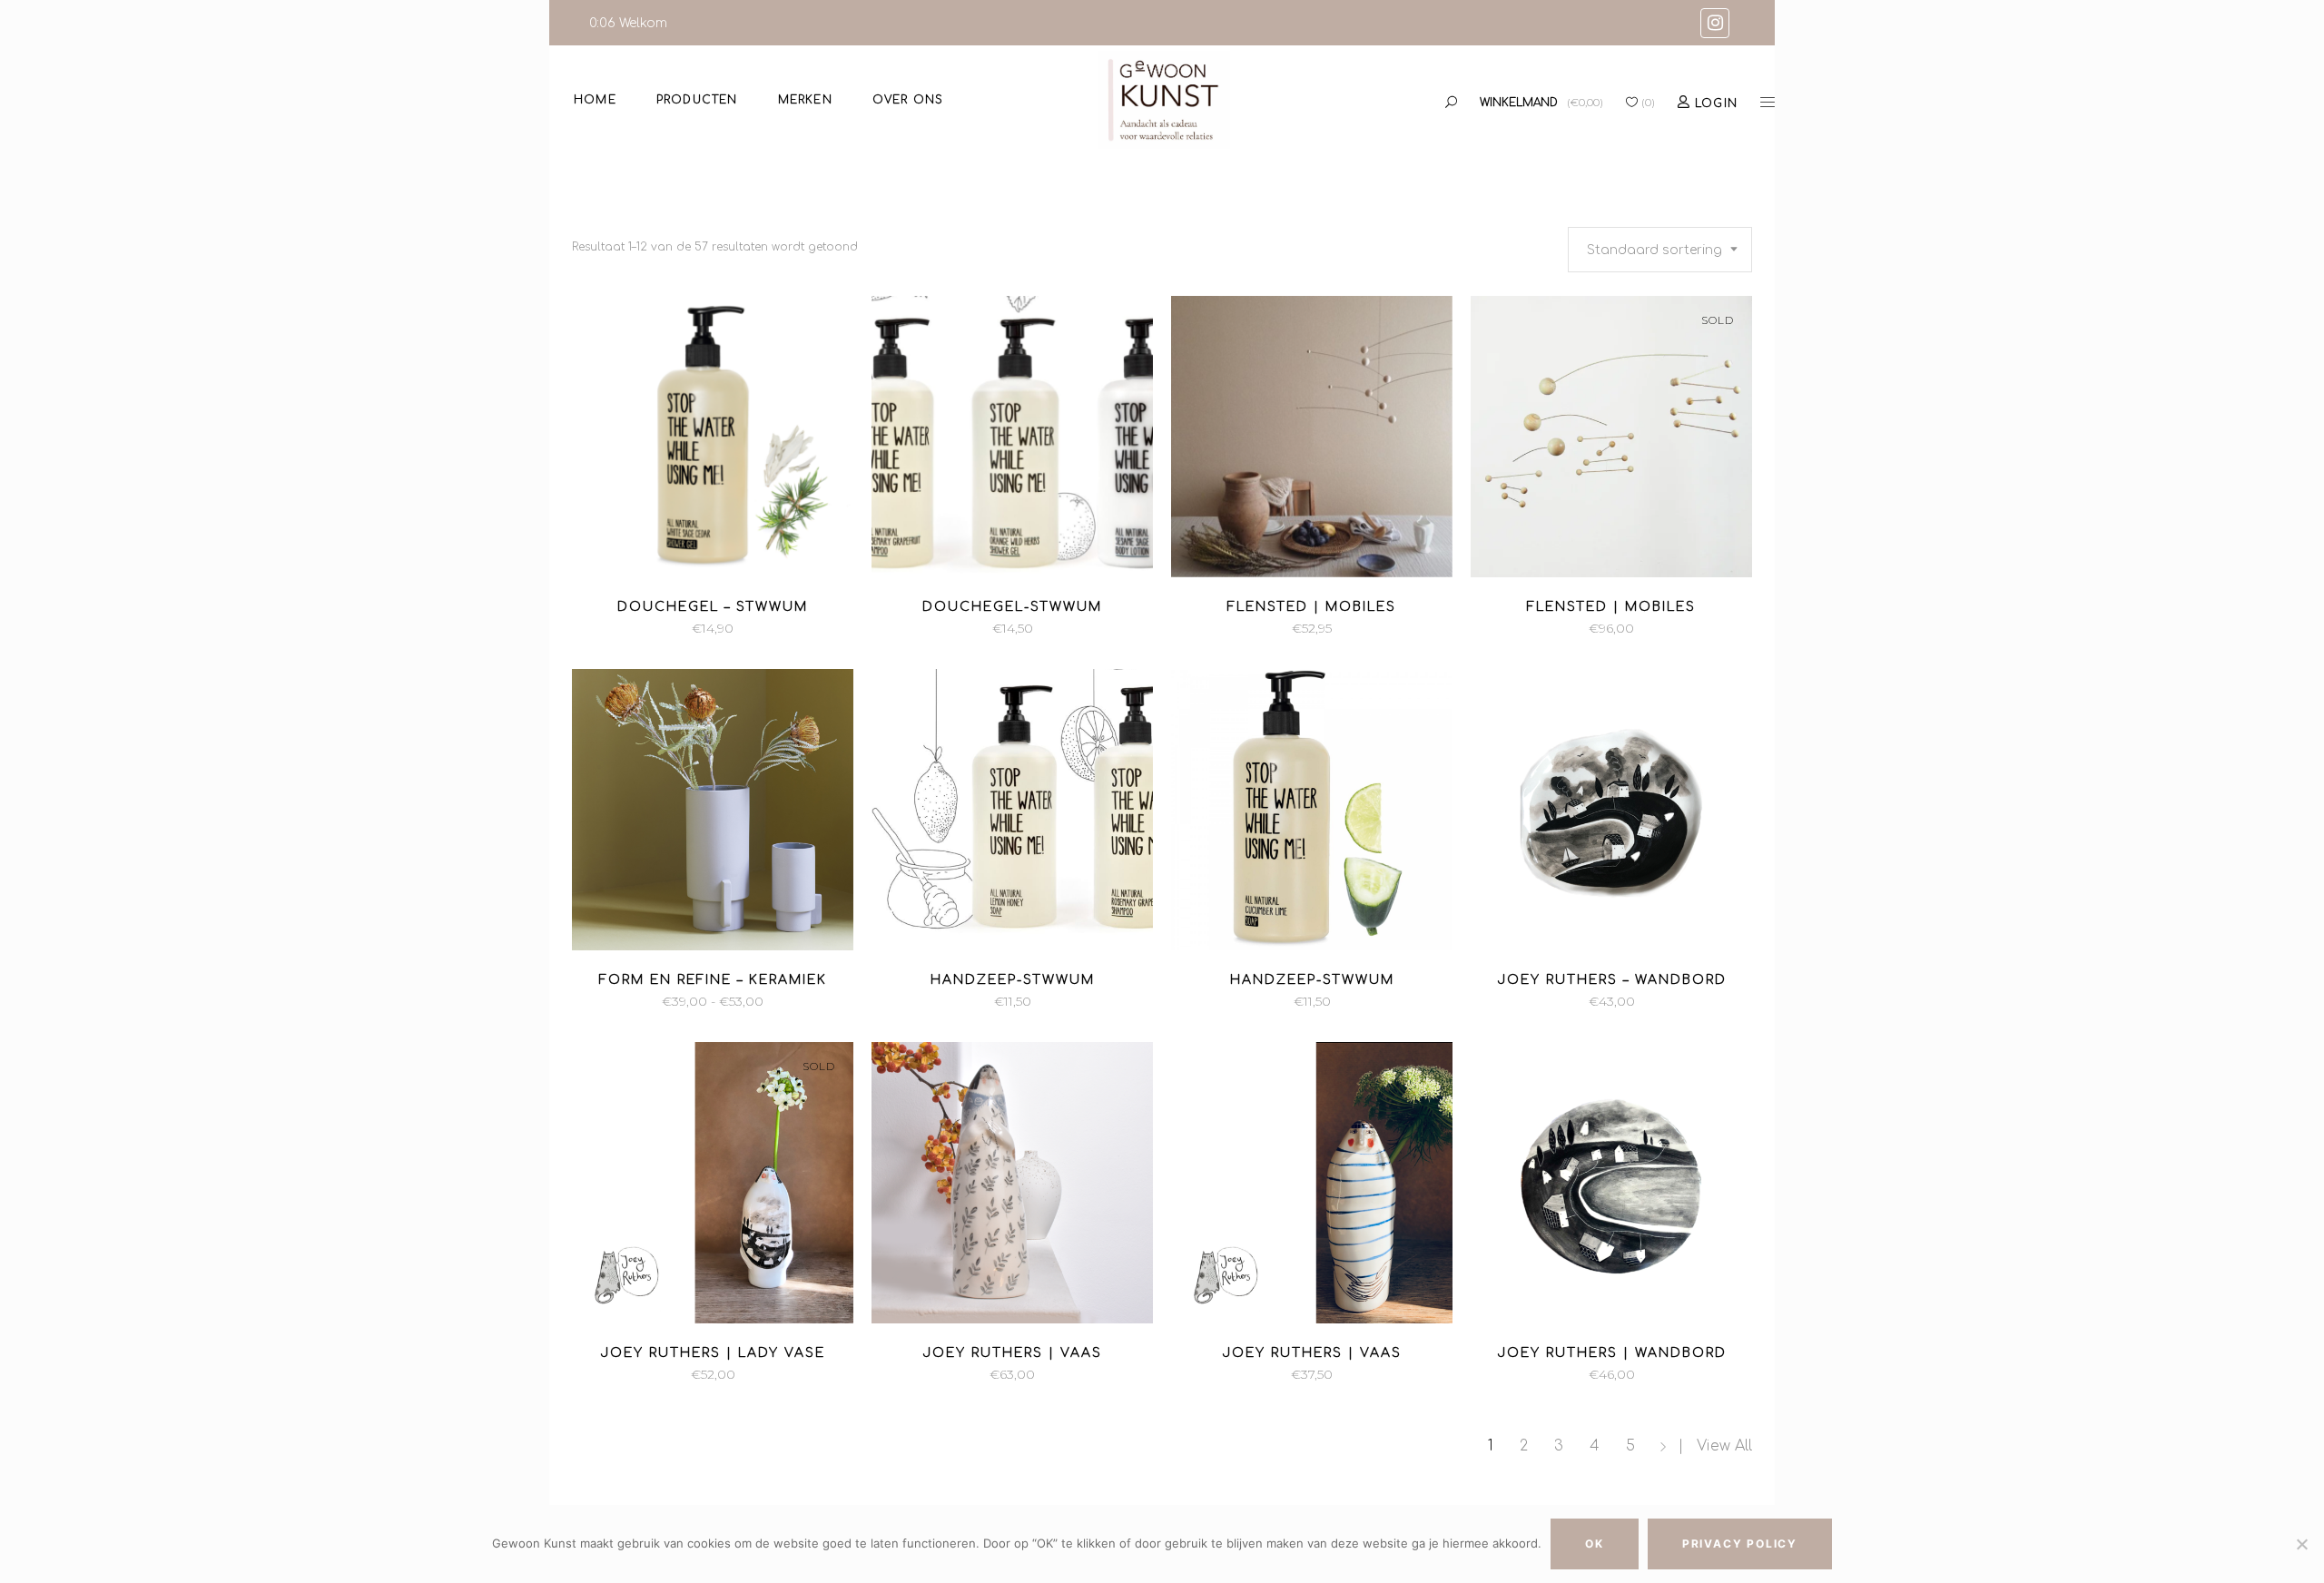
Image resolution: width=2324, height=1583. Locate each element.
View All (1724, 1446)
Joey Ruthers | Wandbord (1612, 1353)
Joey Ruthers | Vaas (1012, 1353)
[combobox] (1660, 250)
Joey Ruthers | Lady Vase (713, 1353)
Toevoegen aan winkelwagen (596, 628)
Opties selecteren (638, 1001)
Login (1716, 103)
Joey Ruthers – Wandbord (1612, 980)
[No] (2301, 1544)
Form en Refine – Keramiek (713, 980)
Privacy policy (1740, 1544)
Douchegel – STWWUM (713, 607)
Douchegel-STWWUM (1012, 607)
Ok (1595, 1544)
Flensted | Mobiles (1312, 607)
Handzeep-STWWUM (1013, 980)
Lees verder (1564, 628)
